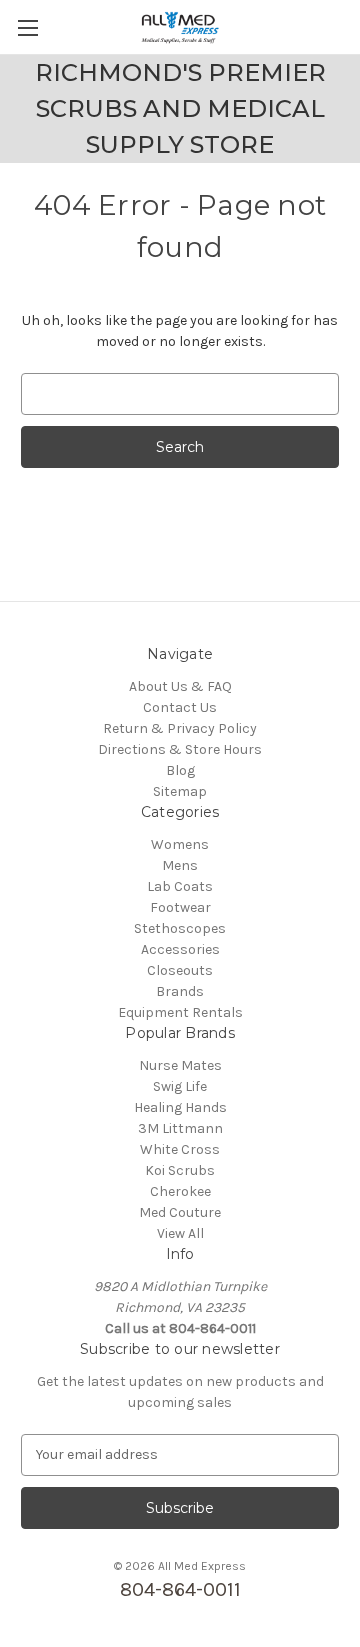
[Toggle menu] (27, 27)
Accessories (180, 949)
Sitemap (180, 791)
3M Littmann (180, 1128)
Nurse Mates (180, 1065)
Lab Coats (180, 886)
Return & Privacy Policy (180, 728)
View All (180, 1233)
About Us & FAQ (180, 686)
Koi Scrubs (180, 1170)
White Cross (180, 1149)
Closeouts (180, 970)
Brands (180, 991)
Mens (180, 865)
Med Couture (180, 1212)
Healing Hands (180, 1107)
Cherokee (180, 1191)
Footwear (180, 907)
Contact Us (180, 707)
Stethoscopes (180, 928)
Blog (180, 770)
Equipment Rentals (180, 1012)
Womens (180, 844)
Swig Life (180, 1086)
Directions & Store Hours (180, 749)
